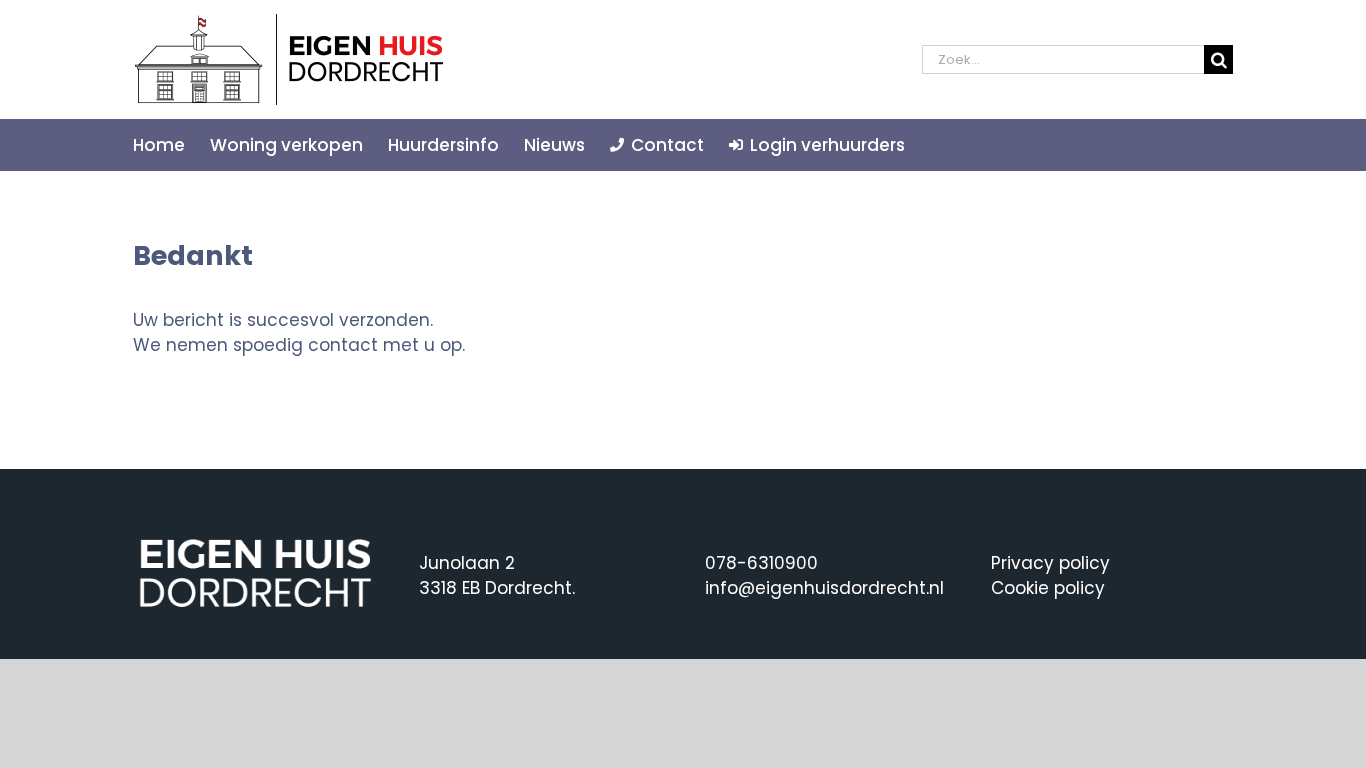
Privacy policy (1050, 563)
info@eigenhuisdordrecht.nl (824, 588)
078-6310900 (761, 563)
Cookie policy (1048, 588)
